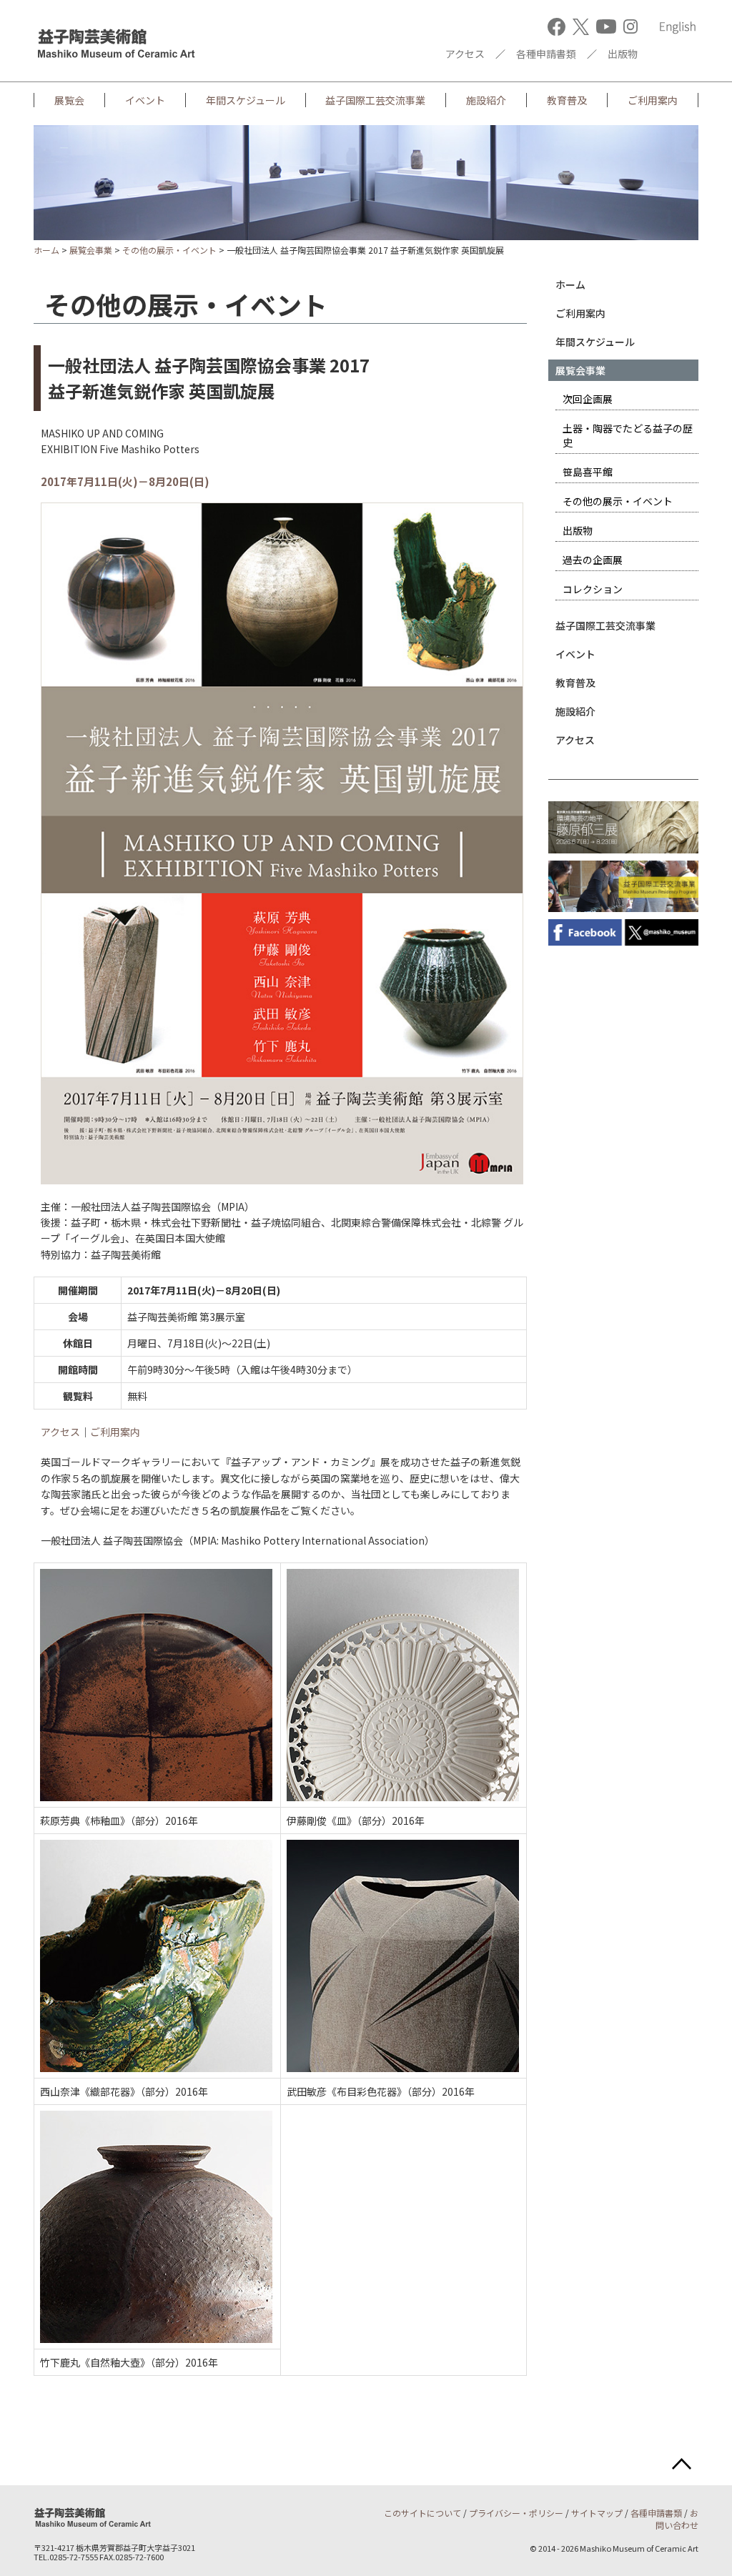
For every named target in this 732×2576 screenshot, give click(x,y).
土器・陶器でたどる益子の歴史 (628, 435)
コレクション (593, 589)
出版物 (623, 54)
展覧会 (69, 100)
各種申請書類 (546, 54)
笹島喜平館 (588, 472)
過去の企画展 (593, 560)
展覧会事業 (91, 250)
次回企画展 (588, 399)
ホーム (46, 250)
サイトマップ (597, 2513)
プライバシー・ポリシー (516, 2513)
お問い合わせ (677, 2519)
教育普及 (567, 100)
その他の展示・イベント (169, 250)
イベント (145, 100)
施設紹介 (486, 100)
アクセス (465, 54)
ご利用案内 (653, 100)
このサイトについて (422, 2513)
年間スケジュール (246, 100)
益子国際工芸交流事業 (375, 100)
